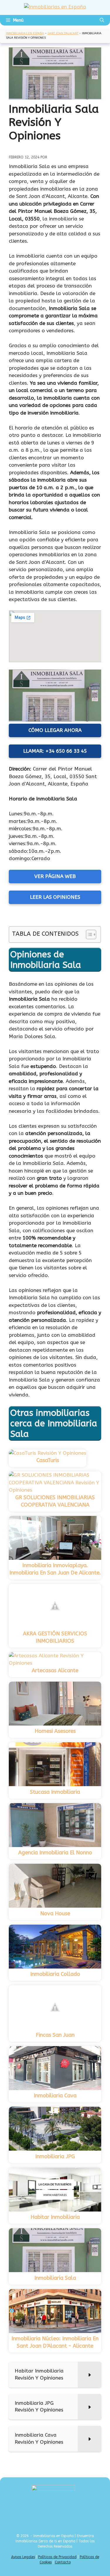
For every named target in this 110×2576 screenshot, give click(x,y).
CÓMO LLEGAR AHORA (55, 730)
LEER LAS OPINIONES (55, 897)
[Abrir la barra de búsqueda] (102, 20)
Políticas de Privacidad (57, 2557)
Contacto (63, 2562)
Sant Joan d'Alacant (63, 33)
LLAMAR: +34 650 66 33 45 (55, 751)
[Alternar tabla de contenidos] (88, 934)
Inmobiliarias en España (25, 33)
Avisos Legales (23, 2557)
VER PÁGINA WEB (55, 876)
